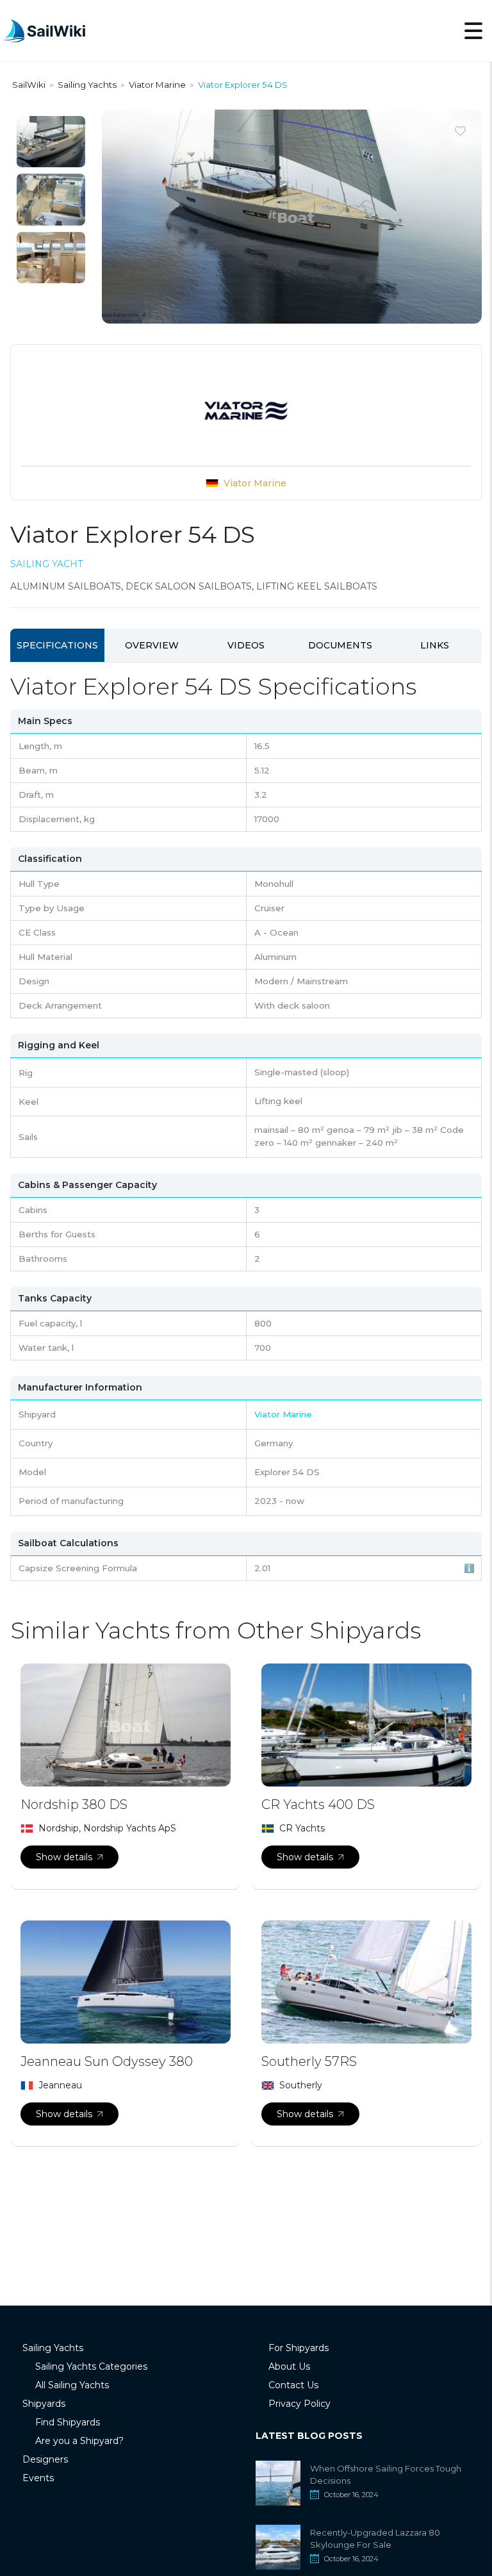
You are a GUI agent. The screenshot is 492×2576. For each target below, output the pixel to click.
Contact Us (293, 2385)
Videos (246, 645)
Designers (45, 2459)
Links (435, 645)
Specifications (57, 645)
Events (38, 2478)
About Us (289, 2366)
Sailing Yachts (53, 2348)
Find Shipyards (68, 2422)
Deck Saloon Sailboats (189, 586)
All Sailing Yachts (72, 2385)
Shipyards (44, 2404)
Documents (340, 645)
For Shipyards (299, 2348)
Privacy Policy (299, 2404)
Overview (152, 645)
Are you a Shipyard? (79, 2441)
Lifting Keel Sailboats (317, 586)
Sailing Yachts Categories (91, 2366)
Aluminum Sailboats (66, 586)
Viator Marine (255, 483)
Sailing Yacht (46, 564)
